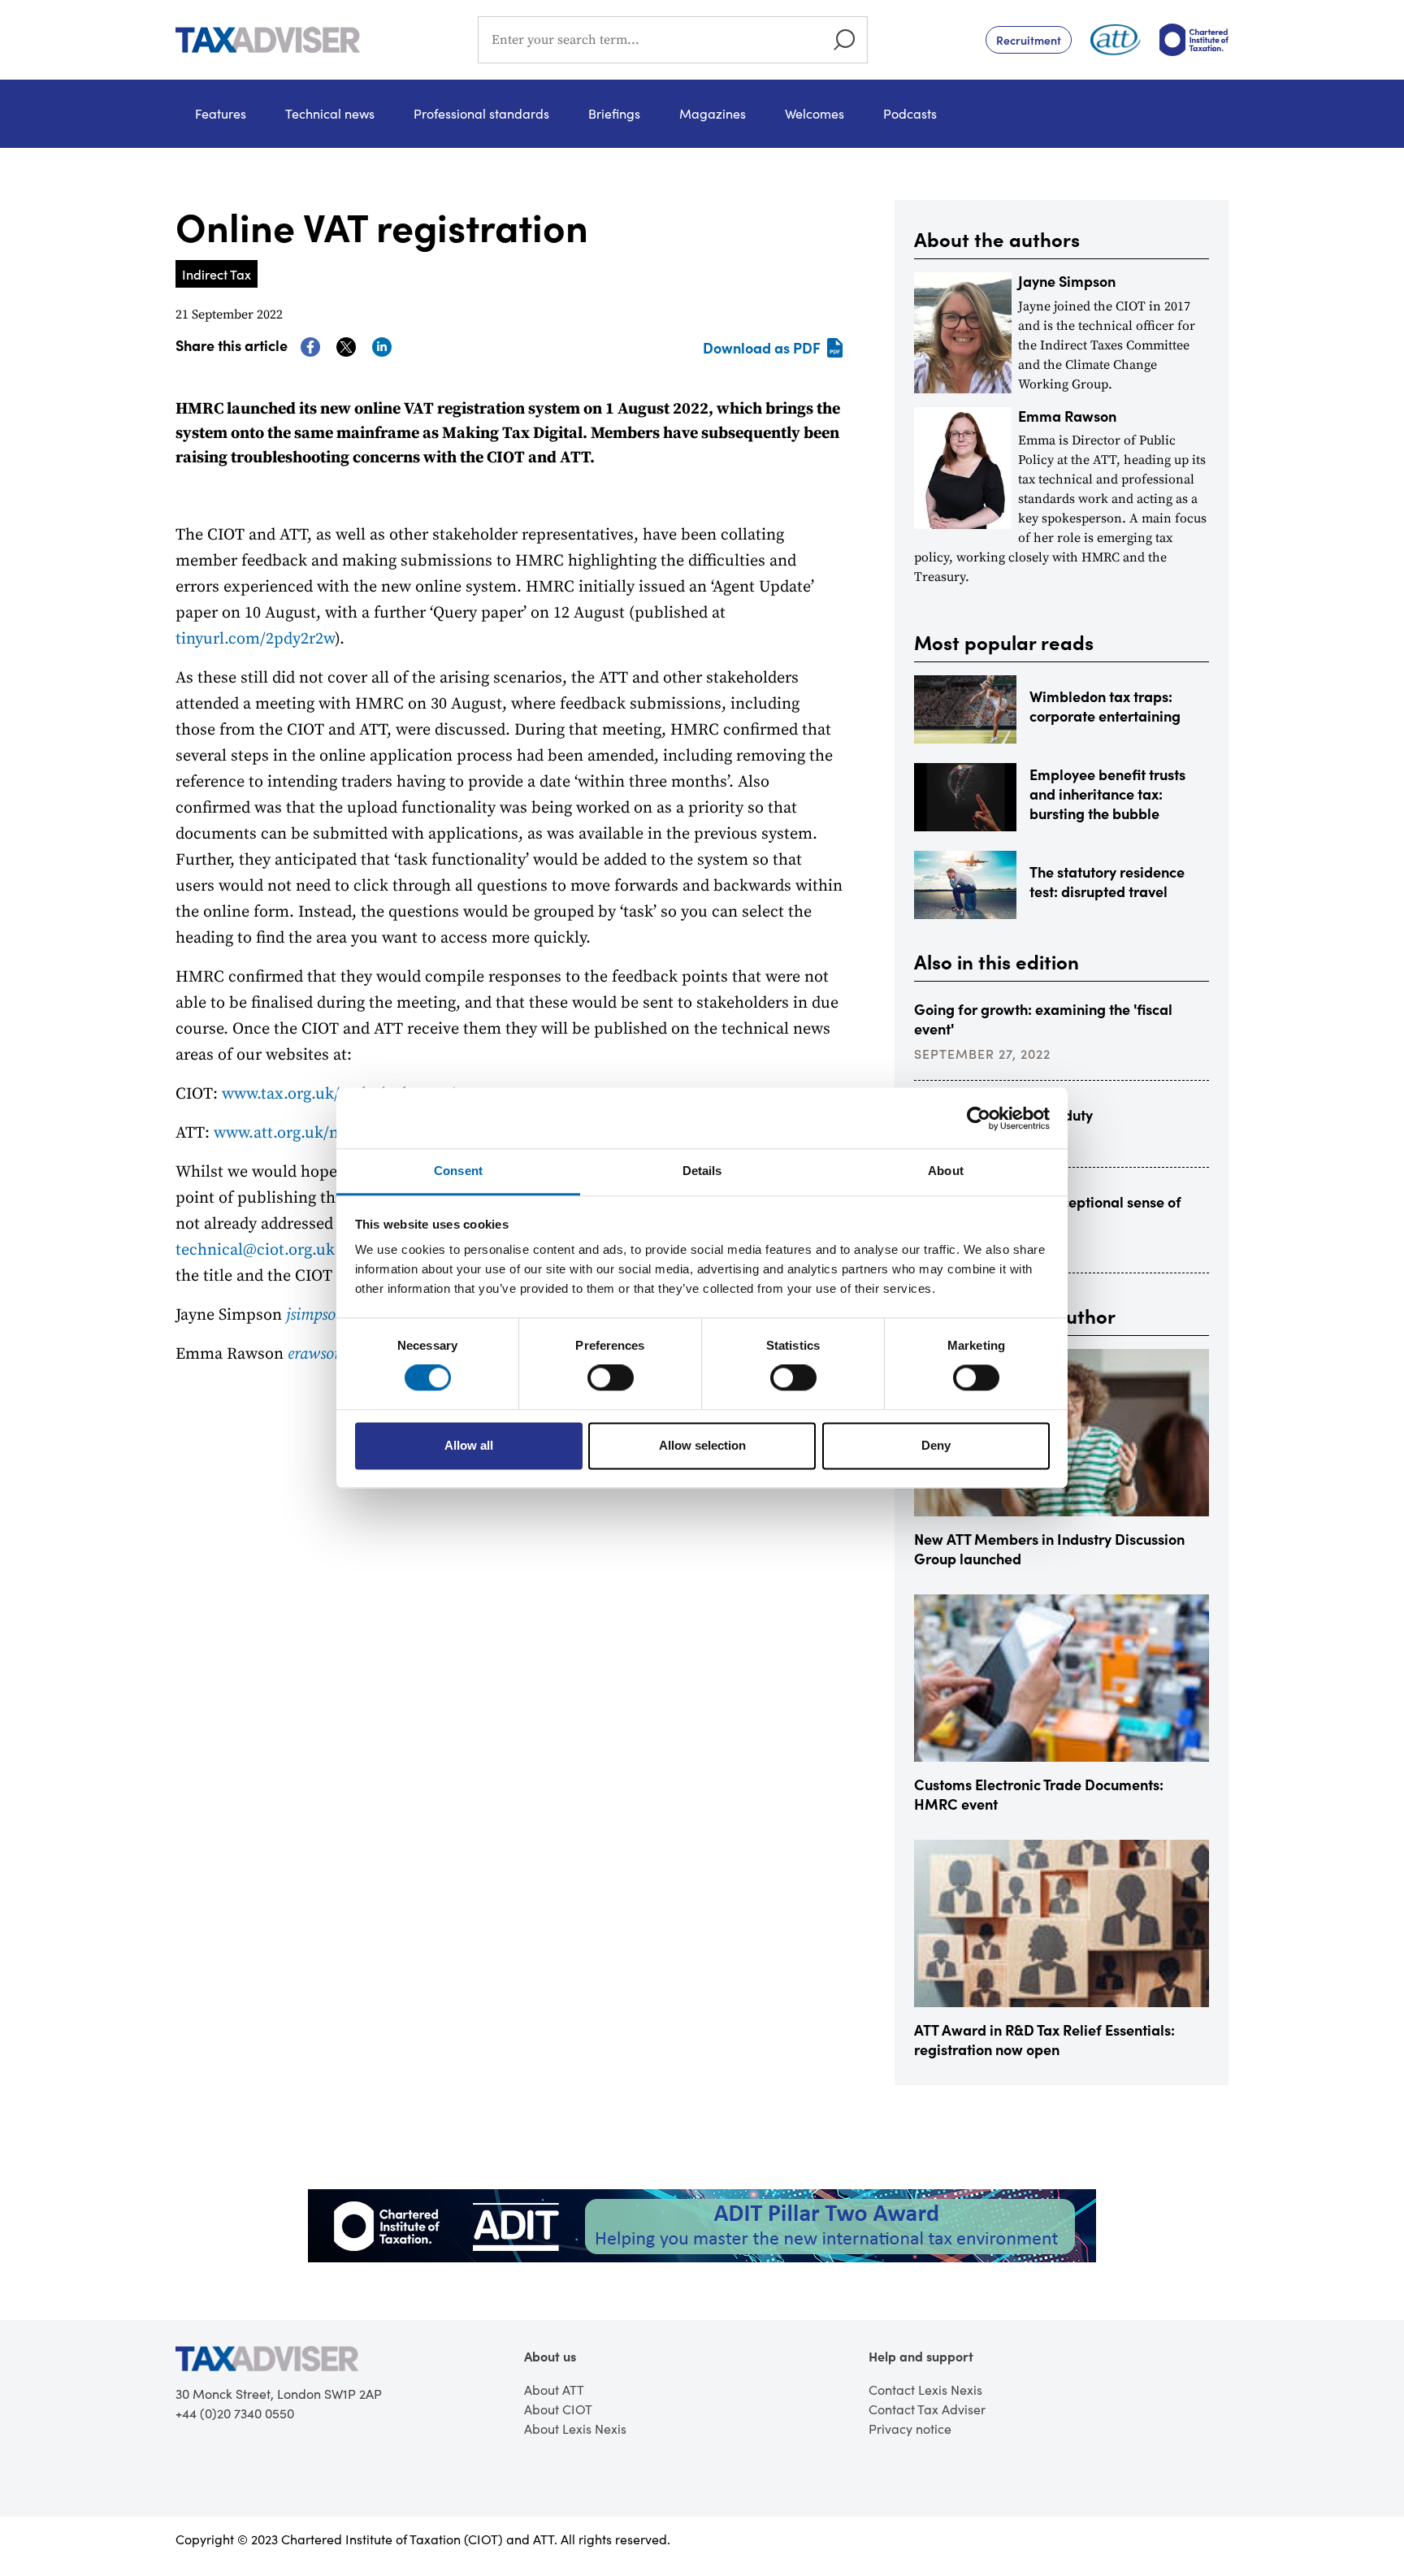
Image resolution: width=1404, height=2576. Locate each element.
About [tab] (946, 1171)
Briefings (614, 113)
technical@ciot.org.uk (255, 1250)
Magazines (713, 113)
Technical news (330, 113)
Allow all (469, 1445)
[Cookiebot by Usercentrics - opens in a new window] (979, 1118)
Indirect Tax (217, 274)
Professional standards (481, 113)
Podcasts (910, 113)
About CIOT (558, 2409)
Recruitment (1029, 40)
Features (221, 113)
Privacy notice (910, 2429)
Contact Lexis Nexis (925, 2390)
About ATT (554, 2390)
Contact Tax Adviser (927, 2409)
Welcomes (815, 113)
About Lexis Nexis (575, 2429)
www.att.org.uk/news (288, 1133)
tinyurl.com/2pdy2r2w (255, 639)
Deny (936, 1445)
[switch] (611, 1378)
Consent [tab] (458, 1171)
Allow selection (702, 1445)
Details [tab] (702, 1171)
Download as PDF (762, 347)
